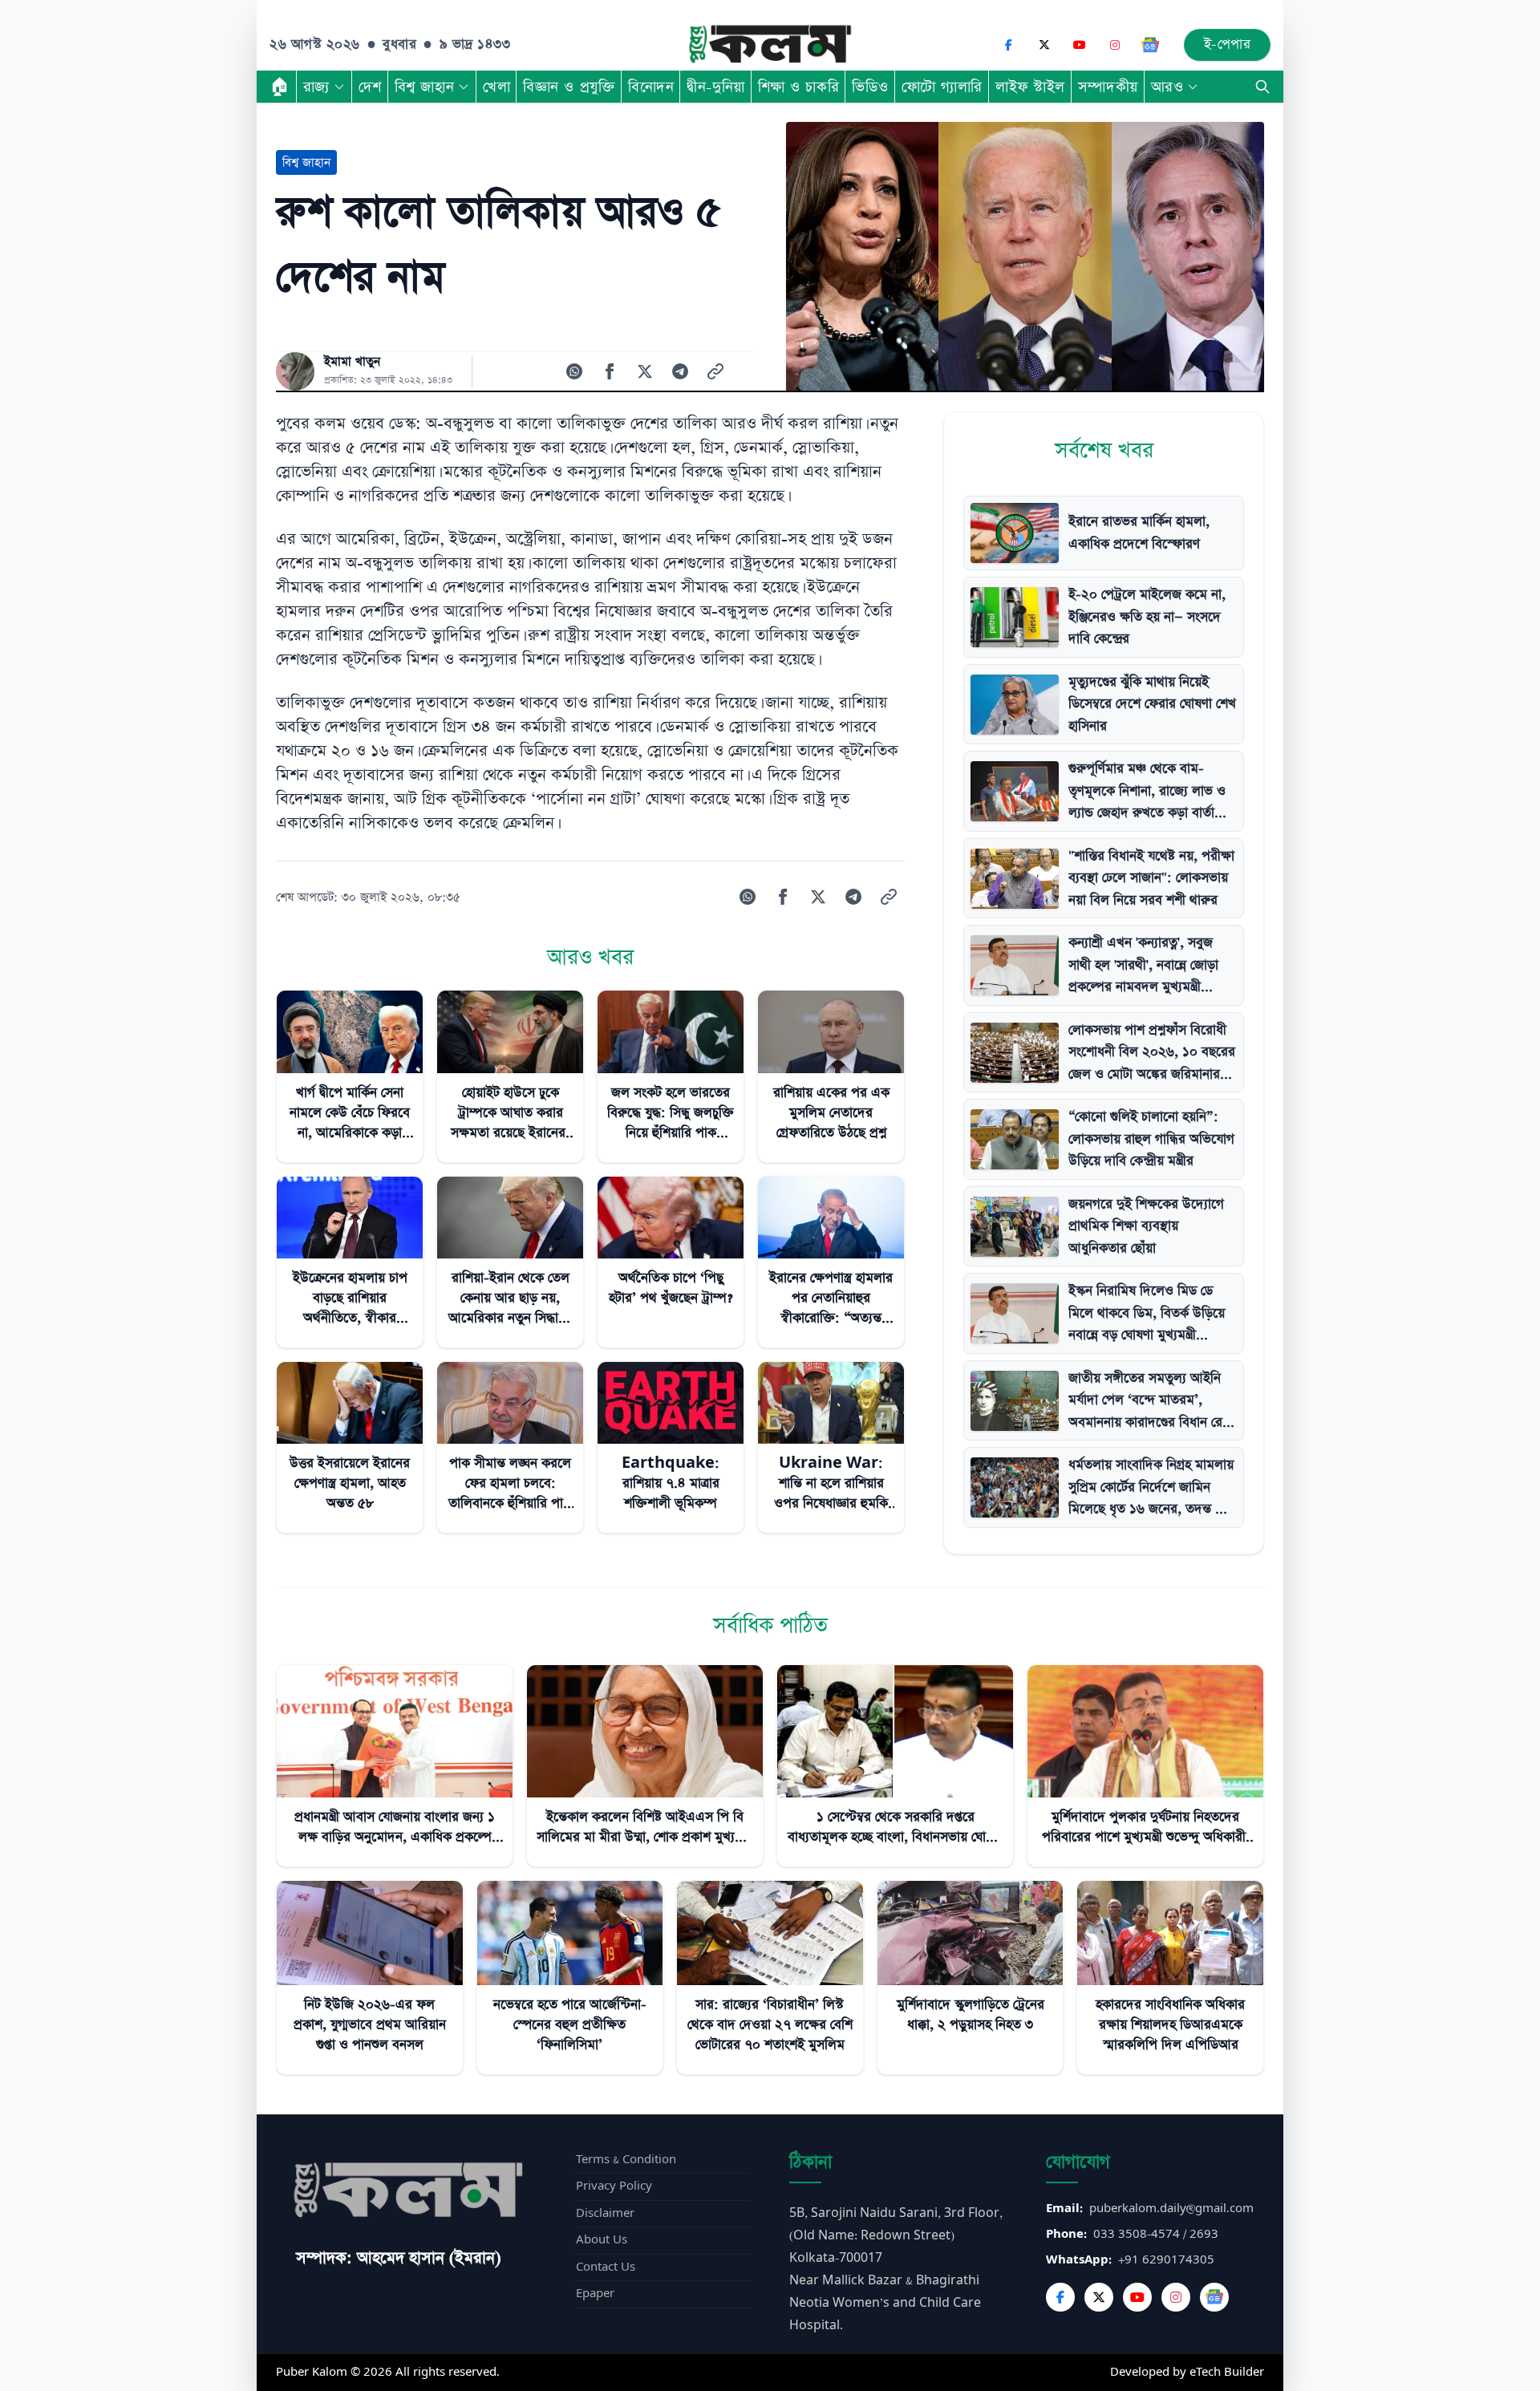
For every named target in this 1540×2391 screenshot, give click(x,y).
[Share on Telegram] (680, 371)
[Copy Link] (715, 371)
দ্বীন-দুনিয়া (715, 87)
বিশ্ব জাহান (424, 87)
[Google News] (1150, 45)
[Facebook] (1009, 45)
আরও (1167, 87)
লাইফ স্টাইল (1030, 87)
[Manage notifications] (1502, 2356)
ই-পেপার (1228, 45)
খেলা (496, 87)
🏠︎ (280, 87)
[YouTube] (1080, 45)
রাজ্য (316, 87)
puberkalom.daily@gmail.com (1171, 2209)
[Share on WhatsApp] (574, 371)
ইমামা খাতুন (352, 362)
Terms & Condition (626, 2160)
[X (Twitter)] (1044, 45)
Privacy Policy (614, 2186)
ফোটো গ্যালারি (942, 87)
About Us (602, 2240)
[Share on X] (645, 371)
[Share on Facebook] (610, 371)
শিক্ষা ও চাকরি (798, 87)
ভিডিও (870, 87)
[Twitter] (1099, 2297)
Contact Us (606, 2267)
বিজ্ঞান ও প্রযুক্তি (569, 87)
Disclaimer (605, 2213)
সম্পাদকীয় (1108, 87)
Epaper (595, 2294)
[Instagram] (1115, 45)
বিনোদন (651, 87)
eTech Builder (1227, 2372)
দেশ (370, 87)
